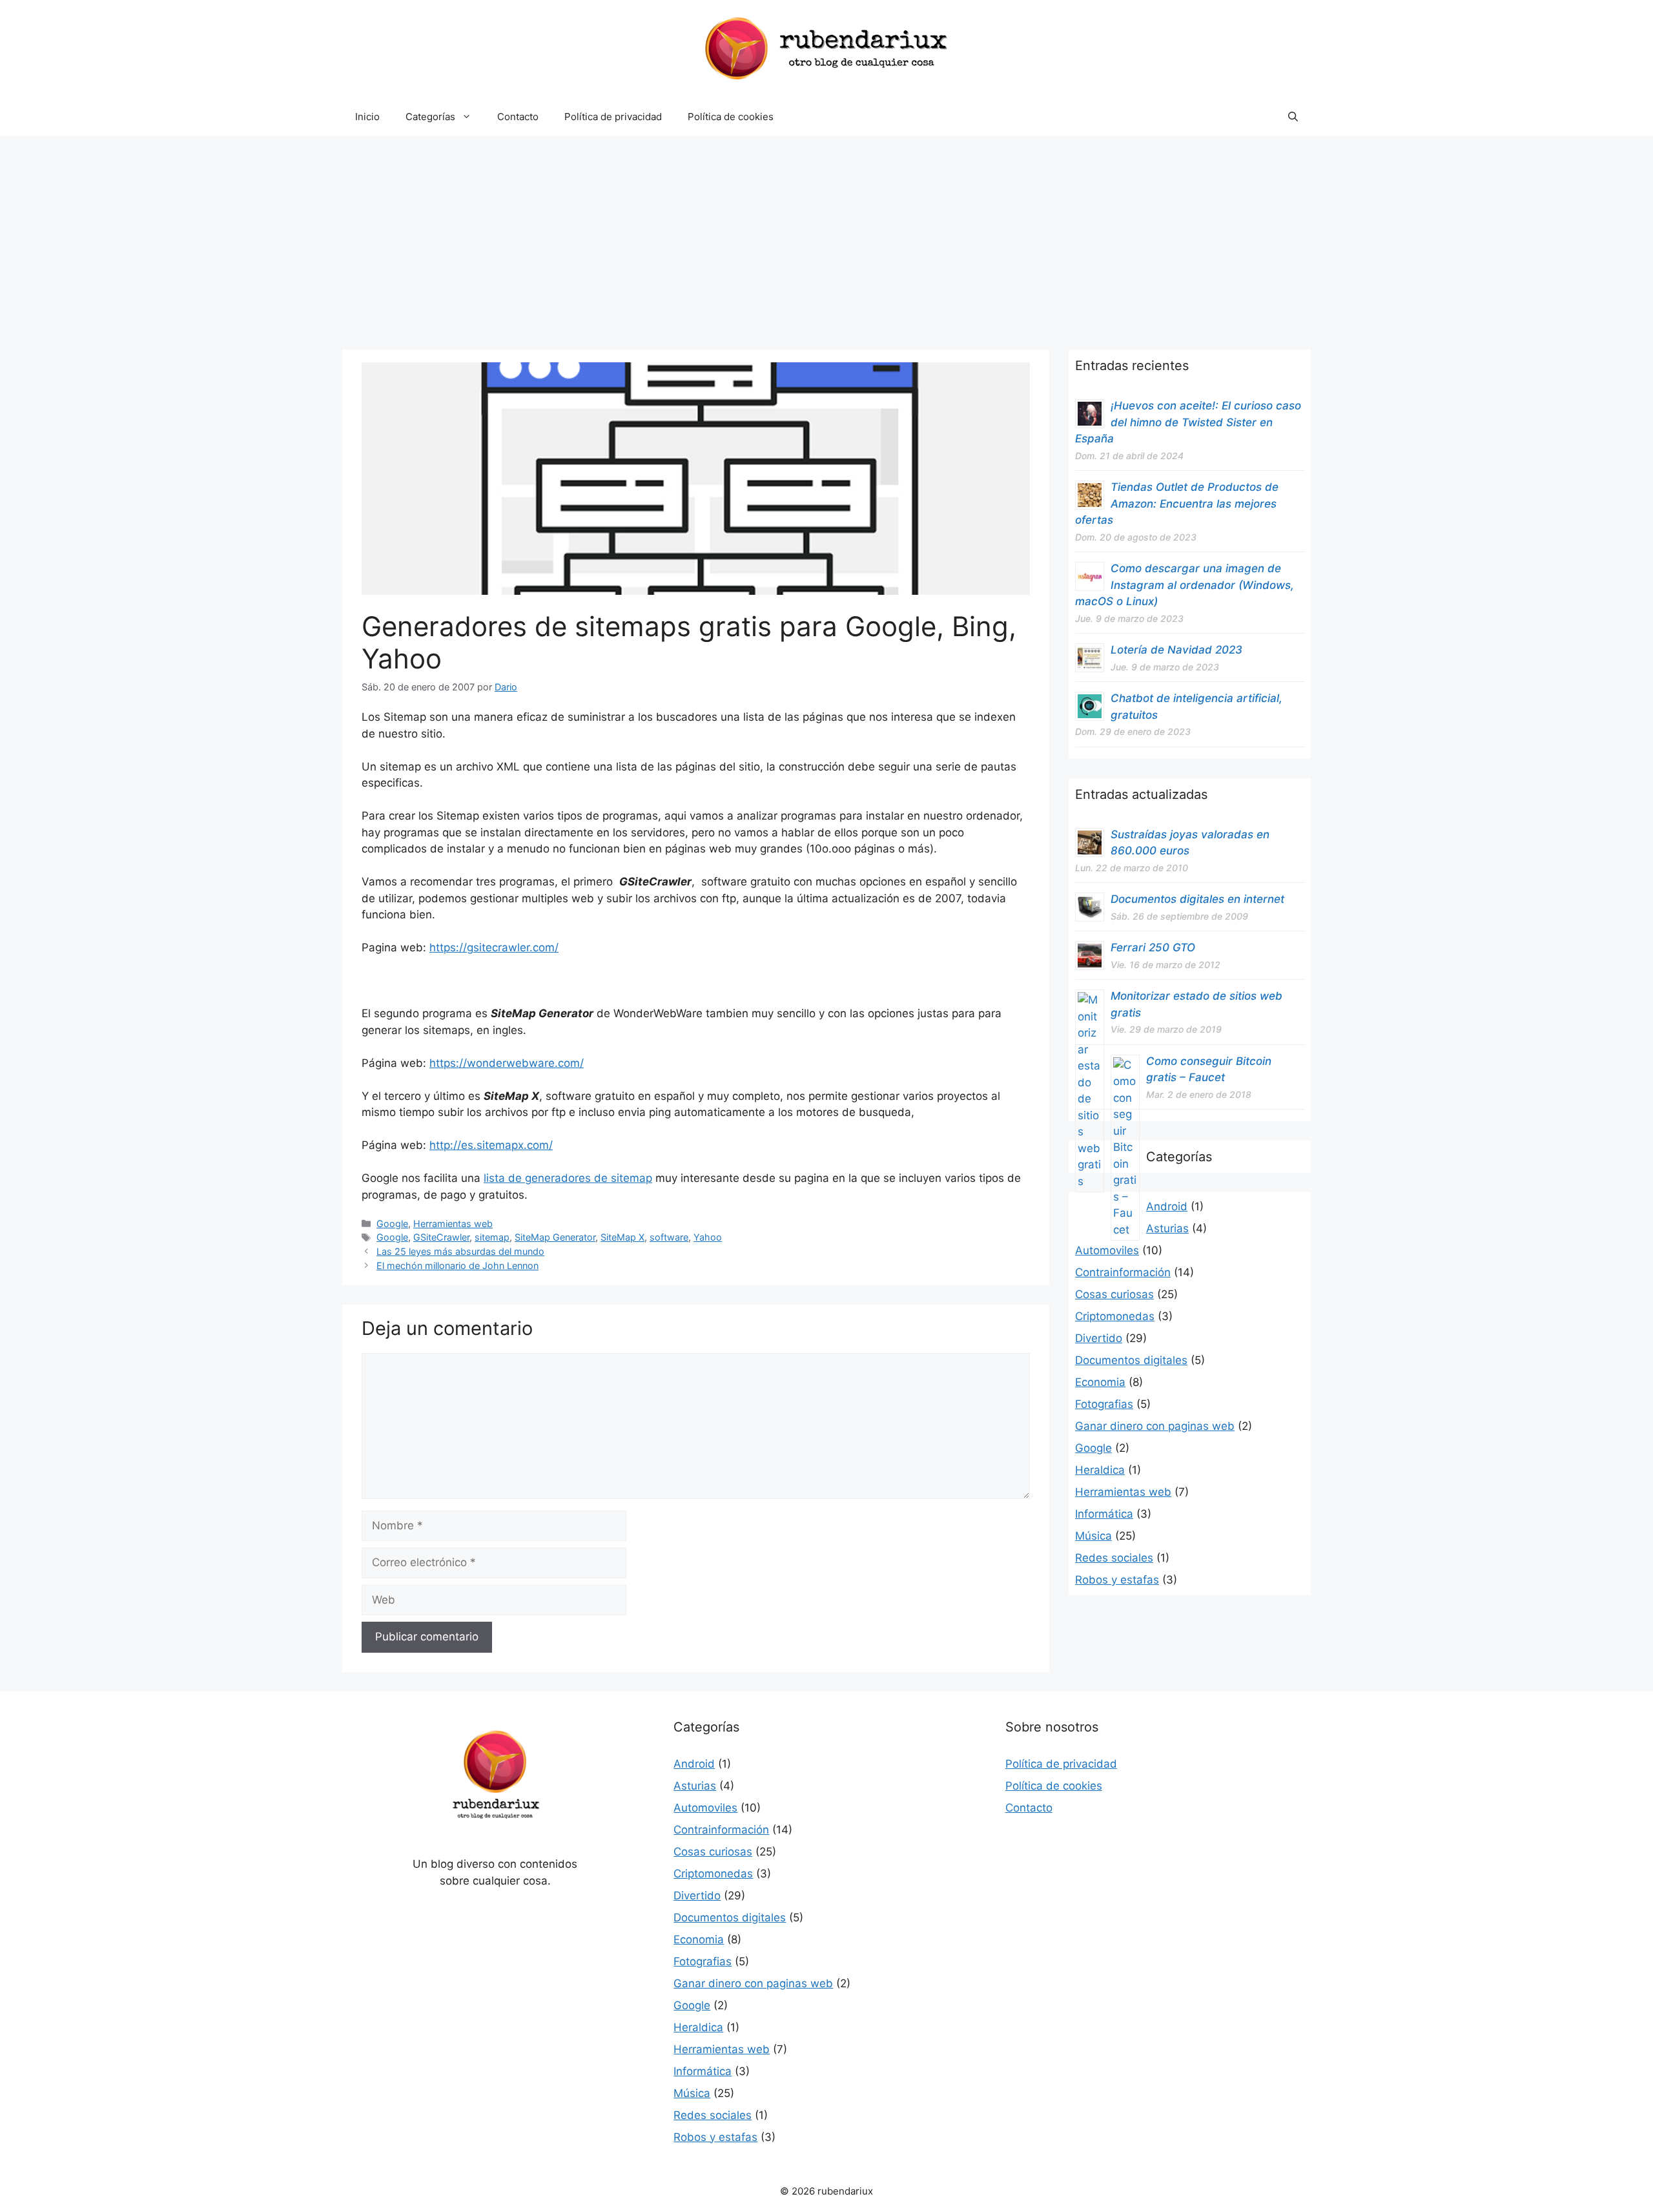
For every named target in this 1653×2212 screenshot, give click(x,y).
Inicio (367, 117)
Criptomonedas (1115, 1316)
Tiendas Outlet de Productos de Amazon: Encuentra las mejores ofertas (1177, 503)
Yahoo (708, 1237)
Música (1093, 1536)
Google (392, 1224)
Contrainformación (1123, 1272)
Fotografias (1104, 1404)
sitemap (492, 1237)
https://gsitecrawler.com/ (494, 947)
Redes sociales (1114, 1558)
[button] (1293, 117)
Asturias (1167, 1228)
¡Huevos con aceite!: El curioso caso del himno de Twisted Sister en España (1188, 422)
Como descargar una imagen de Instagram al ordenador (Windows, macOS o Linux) (1185, 585)
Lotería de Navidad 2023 (1176, 650)
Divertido (1099, 1338)
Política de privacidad (613, 117)
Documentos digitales (1131, 1360)
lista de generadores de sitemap (568, 1178)
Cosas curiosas (1114, 1294)
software (669, 1237)
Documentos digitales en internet (1197, 899)
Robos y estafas (1117, 1580)
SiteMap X (622, 1237)
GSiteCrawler (441, 1237)
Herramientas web (453, 1224)
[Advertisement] (826, 233)
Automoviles (1107, 1250)
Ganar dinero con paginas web (1155, 1426)
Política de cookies (731, 117)
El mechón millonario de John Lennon (457, 1266)
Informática (1104, 1514)
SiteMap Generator (555, 1237)
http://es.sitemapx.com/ (491, 1145)
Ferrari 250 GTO (1153, 947)
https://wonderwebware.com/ (507, 1063)
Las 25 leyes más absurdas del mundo (460, 1251)
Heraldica (1100, 1470)
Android (1167, 1206)
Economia (1100, 1382)
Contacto (518, 117)
